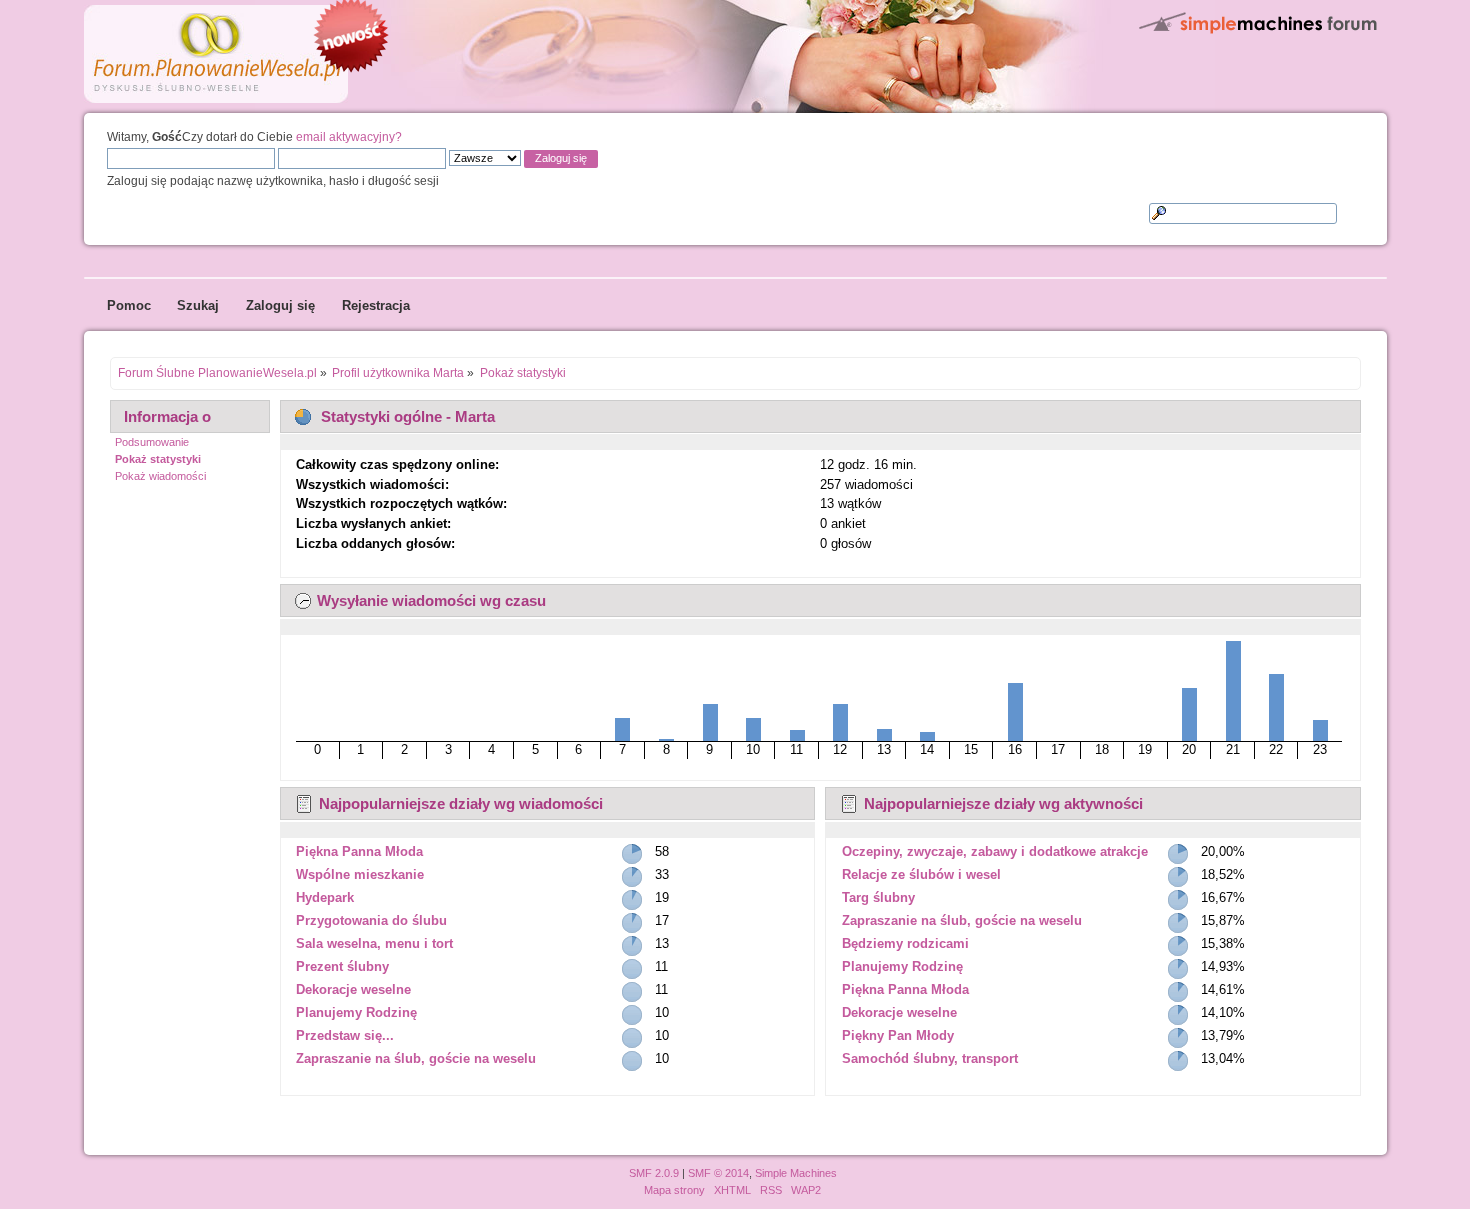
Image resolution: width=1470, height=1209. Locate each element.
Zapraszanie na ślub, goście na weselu (416, 1058)
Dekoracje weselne (353, 989)
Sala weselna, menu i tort (374, 943)
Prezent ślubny (342, 966)
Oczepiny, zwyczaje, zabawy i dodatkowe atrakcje (995, 851)
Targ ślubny (878, 897)
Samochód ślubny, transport (930, 1058)
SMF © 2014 (718, 1173)
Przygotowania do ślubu (371, 920)
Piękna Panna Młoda (359, 851)
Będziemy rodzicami (905, 943)
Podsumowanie (152, 442)
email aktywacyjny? (349, 136)
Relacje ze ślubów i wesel (921, 874)
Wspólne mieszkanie (360, 874)
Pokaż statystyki (158, 459)
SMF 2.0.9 (654, 1173)
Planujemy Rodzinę (356, 1012)
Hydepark (325, 897)
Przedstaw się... (345, 1035)
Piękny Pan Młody (898, 1035)
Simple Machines (796, 1173)
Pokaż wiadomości (160, 476)
